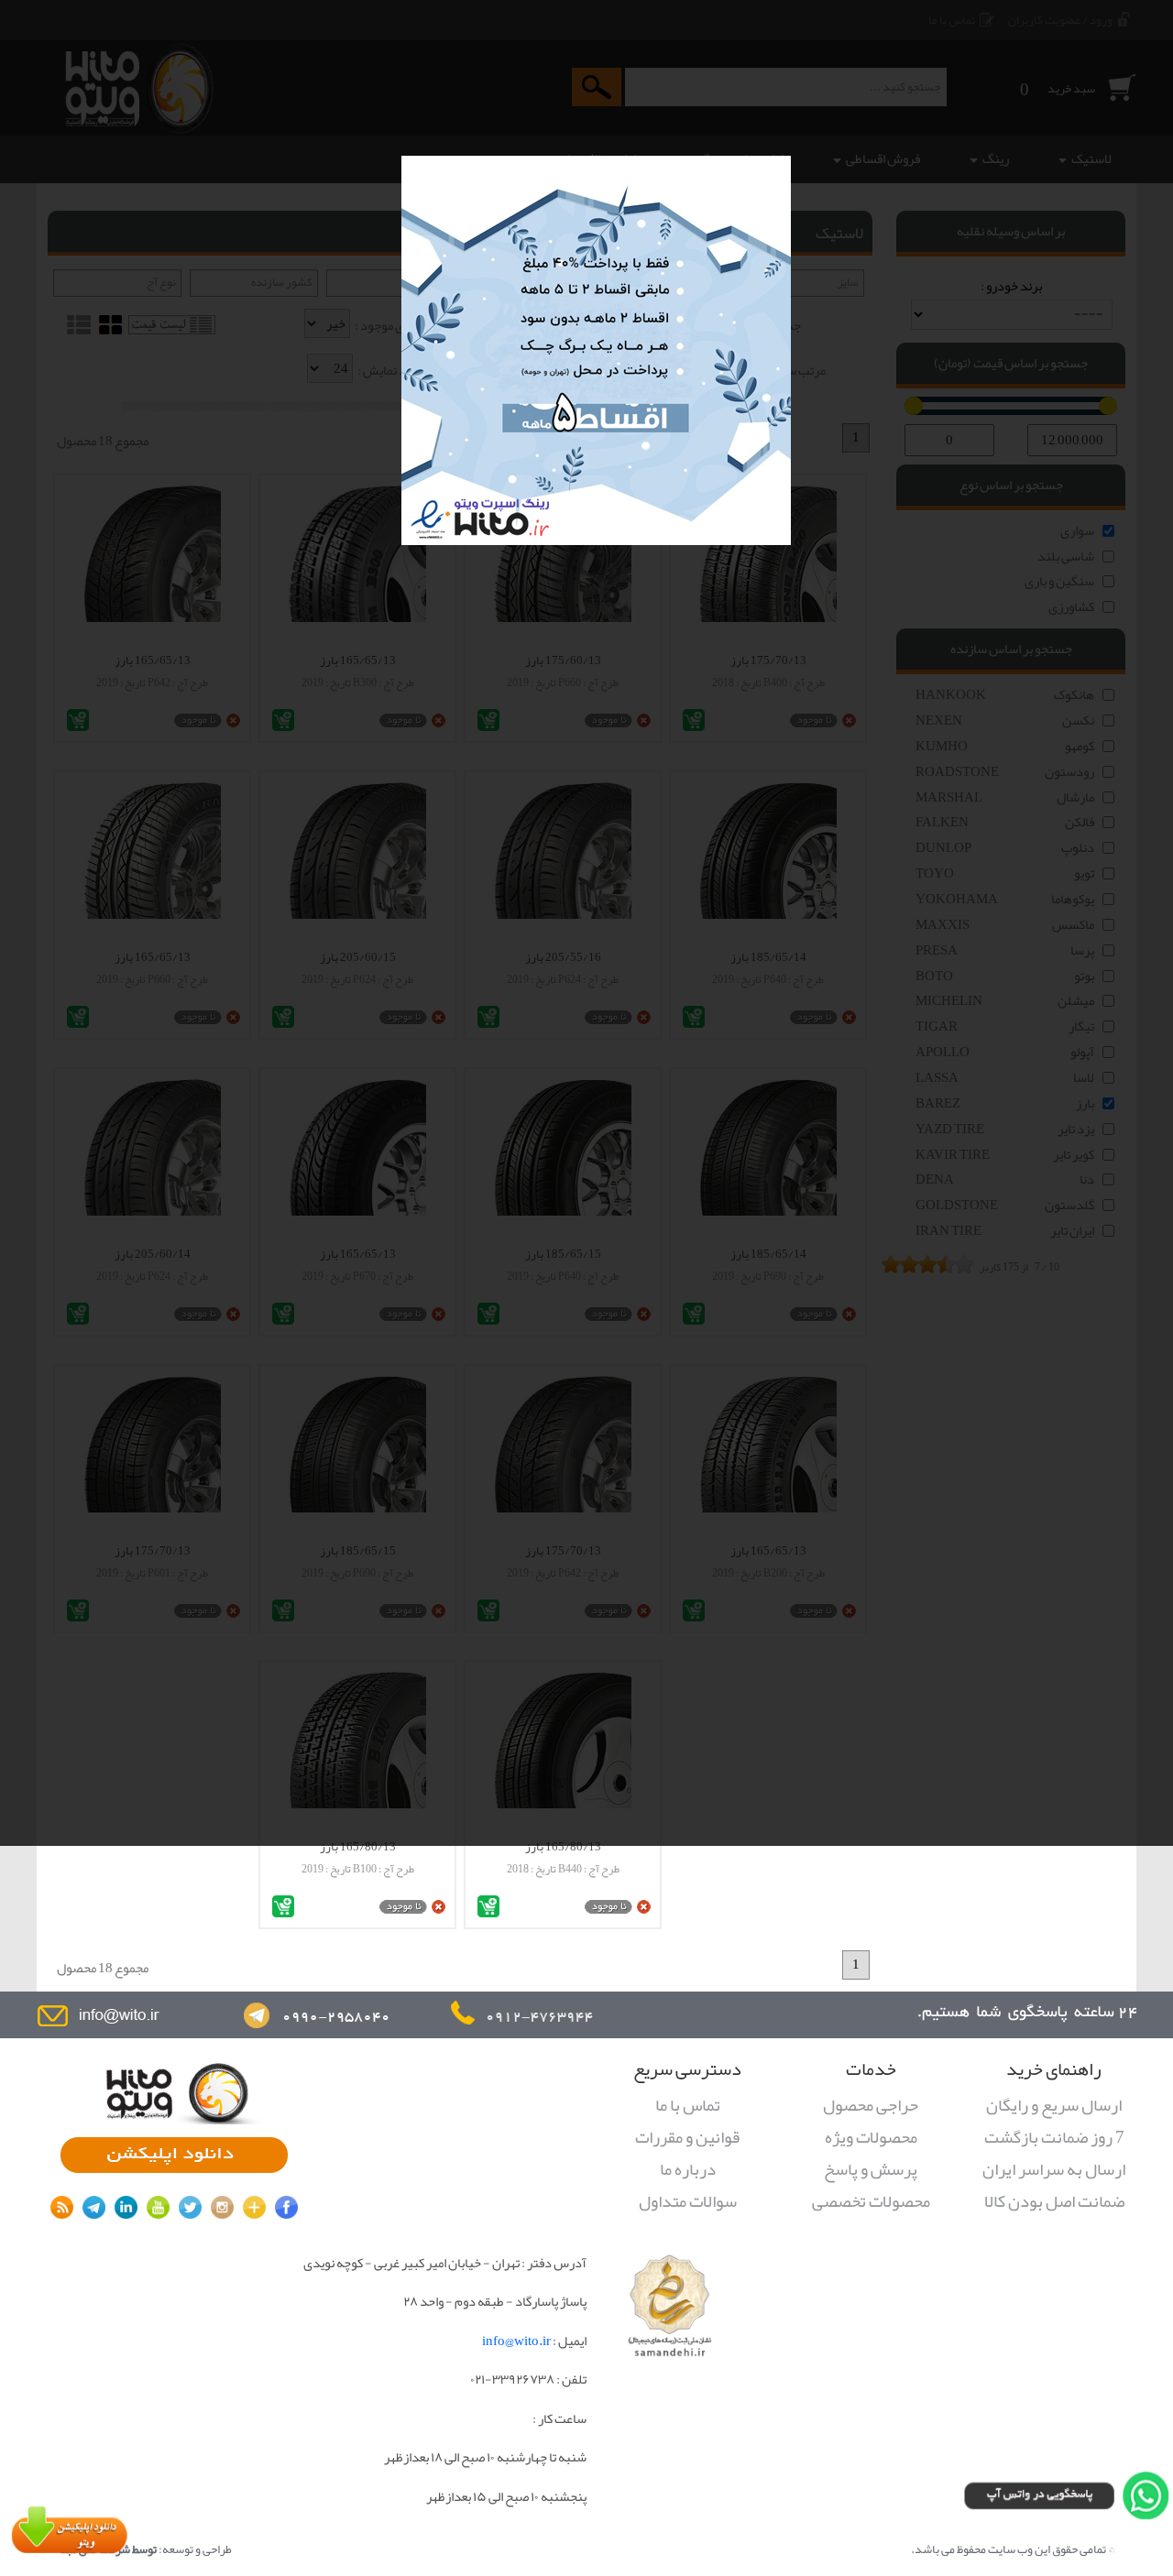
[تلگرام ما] (94, 2207)
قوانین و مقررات (687, 2138)
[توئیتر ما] (190, 2207)
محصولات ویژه (871, 2138)
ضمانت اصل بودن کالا (1054, 2202)
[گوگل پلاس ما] (254, 2207)
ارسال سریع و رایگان (1054, 2106)
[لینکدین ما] (126, 2207)
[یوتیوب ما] (158, 2207)
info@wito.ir (516, 2341)
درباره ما (688, 2170)
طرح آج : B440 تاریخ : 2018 (563, 1869)
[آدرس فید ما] (62, 2207)
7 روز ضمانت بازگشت (1054, 2138)
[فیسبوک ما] (286, 2207)
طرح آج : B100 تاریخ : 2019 (358, 1869)
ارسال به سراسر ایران (1054, 2170)
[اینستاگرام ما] (222, 2207)
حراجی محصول (871, 2106)
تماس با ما (688, 2106)
